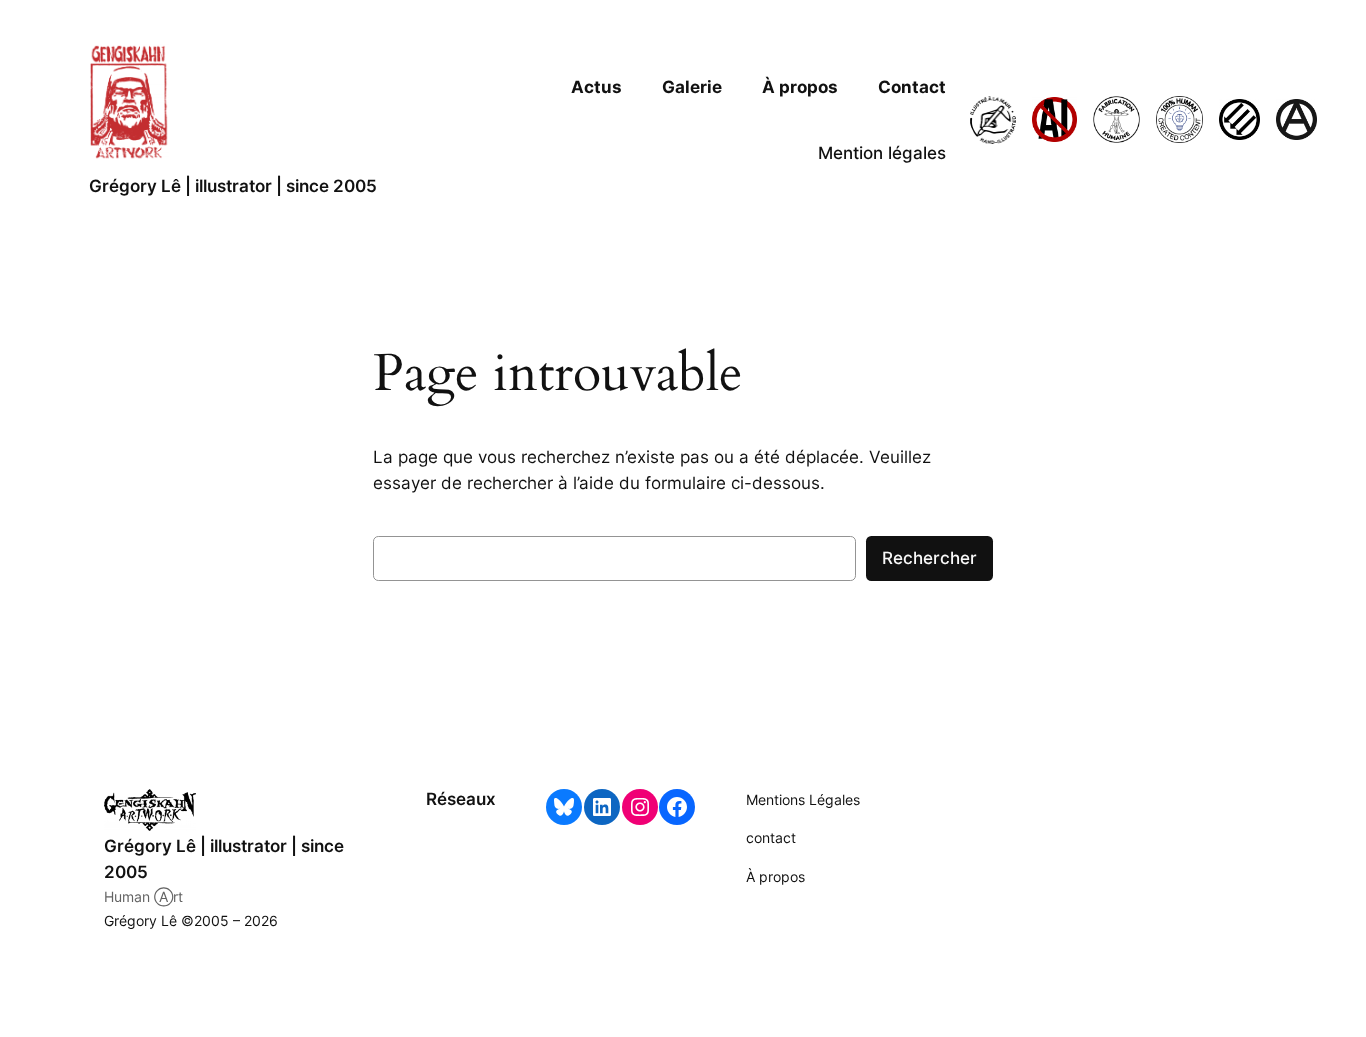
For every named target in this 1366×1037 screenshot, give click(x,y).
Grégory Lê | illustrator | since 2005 (233, 186)
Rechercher (929, 558)
